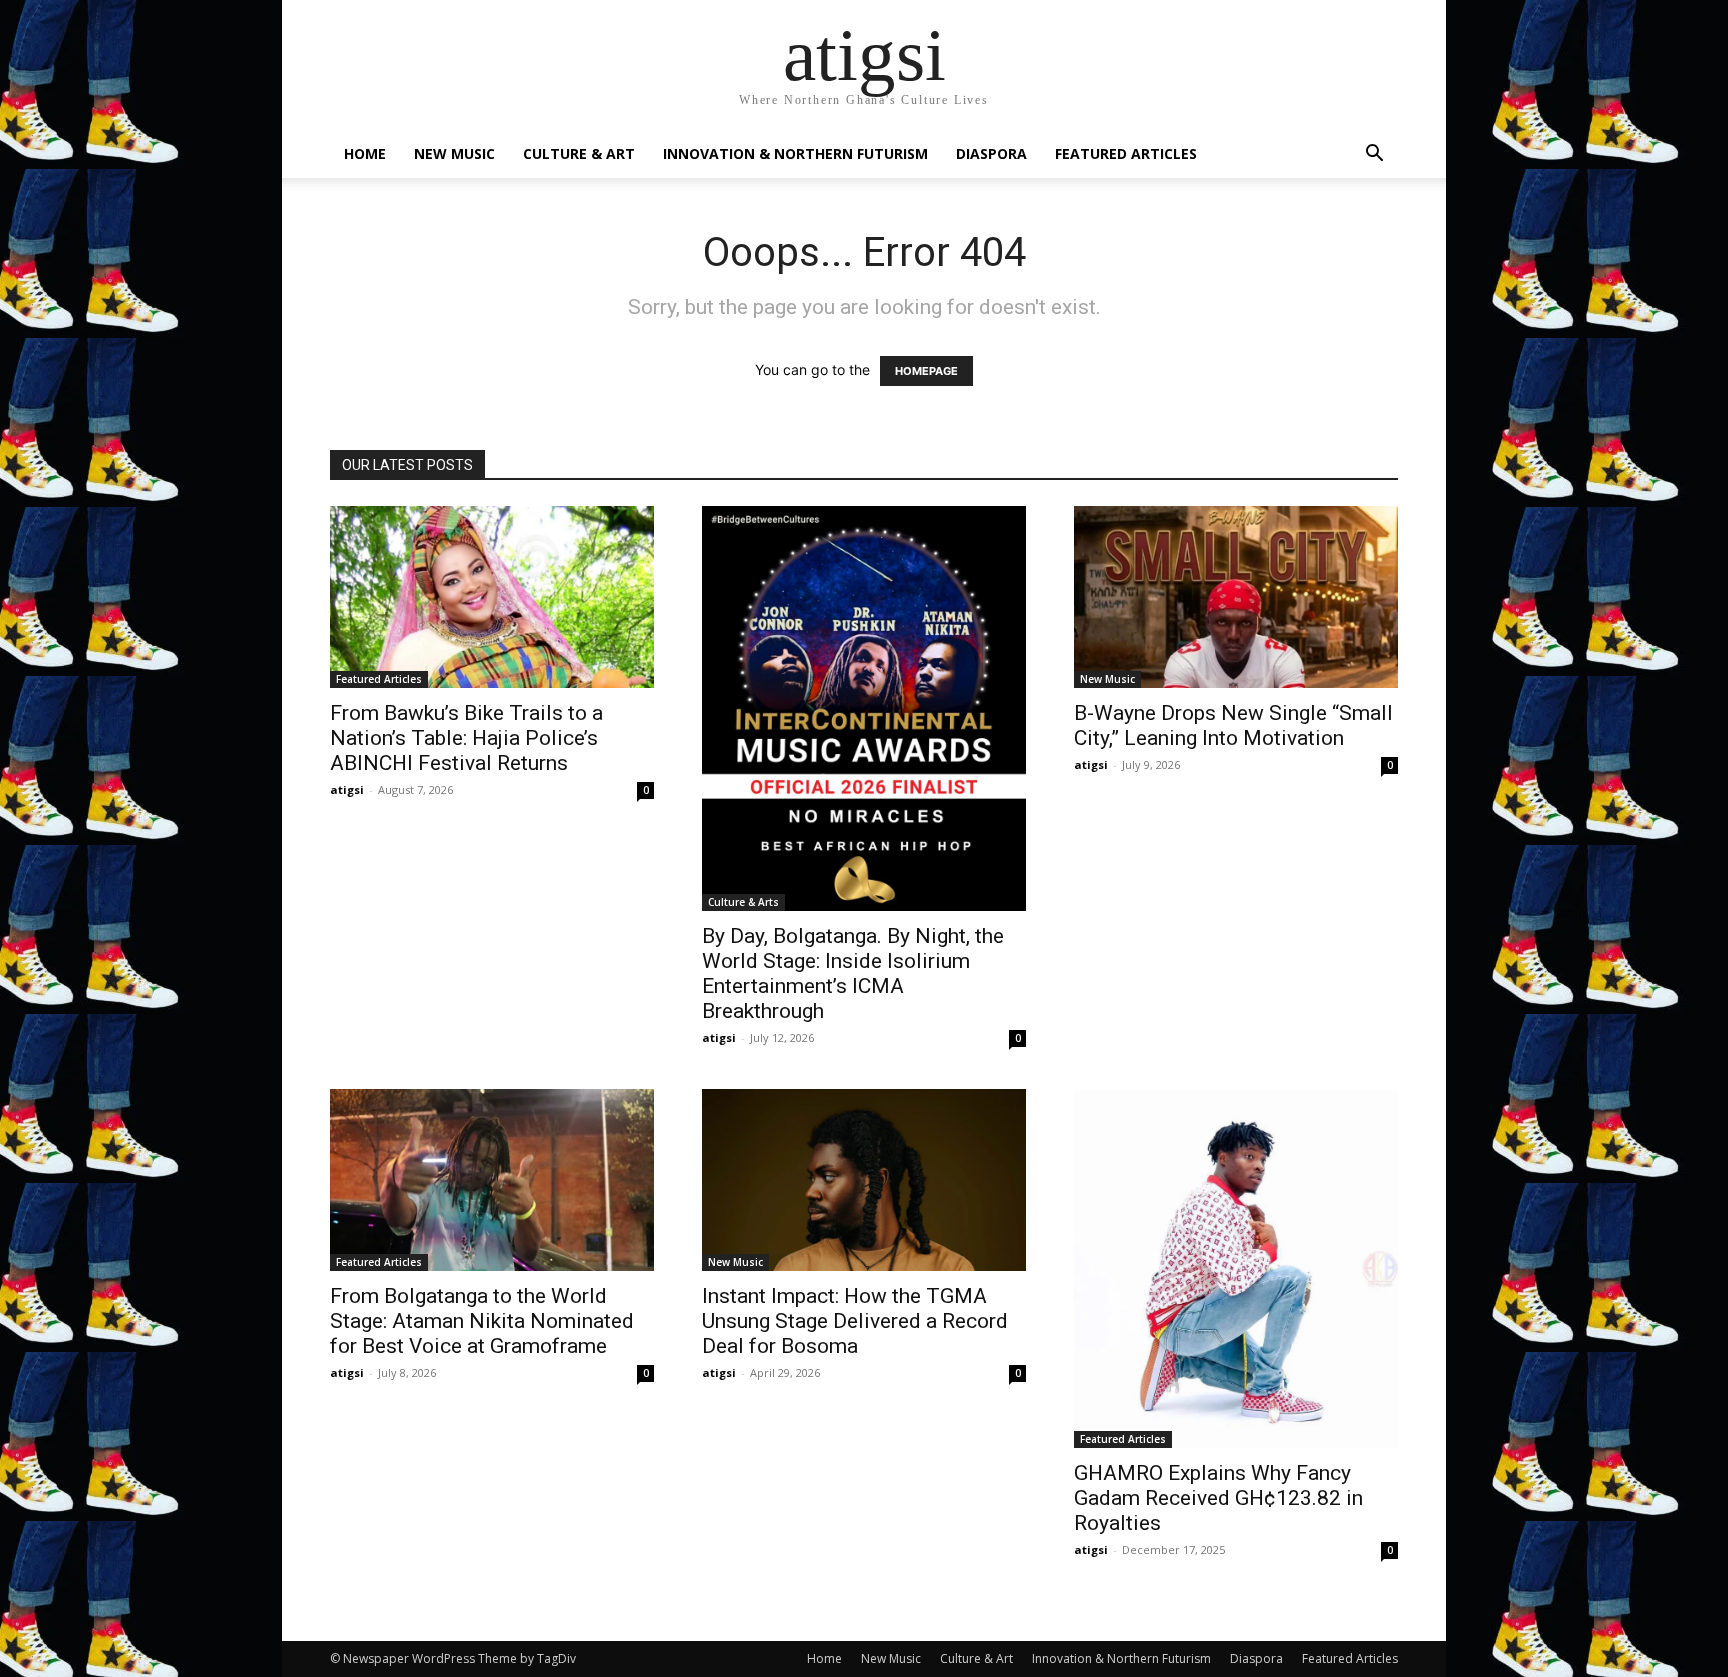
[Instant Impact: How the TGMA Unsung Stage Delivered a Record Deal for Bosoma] (864, 1180)
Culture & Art (579, 153)
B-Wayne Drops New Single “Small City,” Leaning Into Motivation (1233, 725)
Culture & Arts (743, 902)
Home (365, 153)
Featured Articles (1126, 153)
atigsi (347, 789)
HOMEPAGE (926, 371)
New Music (454, 153)
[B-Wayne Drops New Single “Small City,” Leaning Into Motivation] (1236, 597)
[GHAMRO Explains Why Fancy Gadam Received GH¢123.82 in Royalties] (1236, 1268)
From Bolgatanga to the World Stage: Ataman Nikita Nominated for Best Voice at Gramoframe (482, 1321)
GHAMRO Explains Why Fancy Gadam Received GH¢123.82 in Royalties (1218, 1498)
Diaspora (991, 153)
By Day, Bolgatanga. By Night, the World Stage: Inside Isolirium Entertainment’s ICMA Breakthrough (853, 973)
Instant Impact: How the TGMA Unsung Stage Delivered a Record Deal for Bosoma (855, 1321)
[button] (1374, 155)
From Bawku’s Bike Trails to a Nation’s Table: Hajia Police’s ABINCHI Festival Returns (466, 738)
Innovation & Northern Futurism (795, 153)
